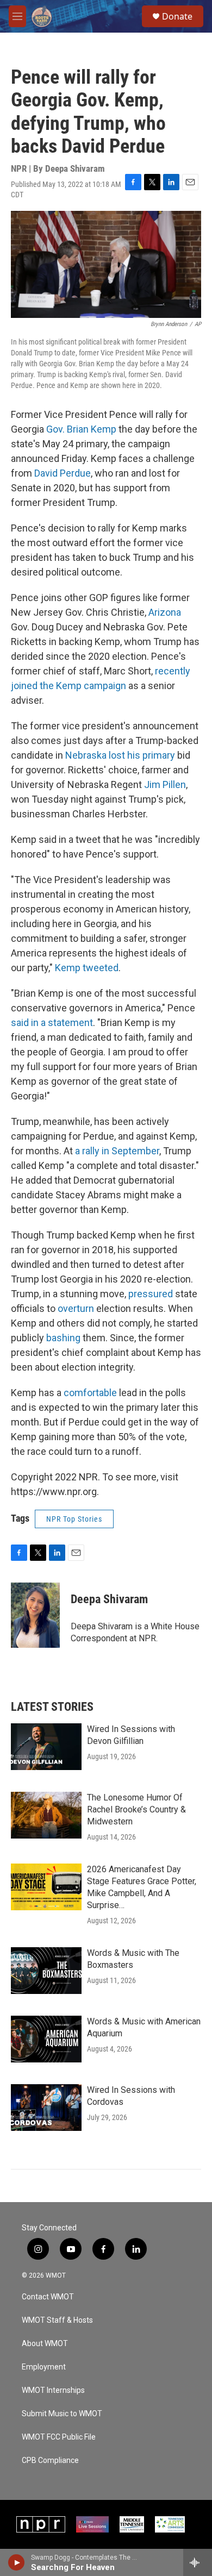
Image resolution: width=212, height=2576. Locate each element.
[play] (17, 2562)
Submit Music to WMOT (62, 2414)
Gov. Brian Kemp (81, 429)
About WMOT (45, 2344)
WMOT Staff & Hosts (57, 2320)
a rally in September (117, 1151)
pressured (149, 1294)
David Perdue (63, 473)
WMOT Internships (53, 2390)
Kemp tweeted (87, 968)
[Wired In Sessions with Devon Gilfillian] (46, 1747)
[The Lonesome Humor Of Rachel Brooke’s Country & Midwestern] (46, 1815)
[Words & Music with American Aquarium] (46, 2039)
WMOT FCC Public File (59, 2437)
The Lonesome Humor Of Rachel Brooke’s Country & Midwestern (136, 1809)
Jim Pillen (165, 784)
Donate (177, 16)
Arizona (165, 612)
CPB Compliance (50, 2461)
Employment (44, 2367)
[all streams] (198, 2562)
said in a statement (52, 1023)
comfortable (90, 1393)
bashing (63, 1338)
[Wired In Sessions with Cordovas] (46, 2108)
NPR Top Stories (74, 1519)
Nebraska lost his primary (120, 755)
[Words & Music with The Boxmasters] (46, 1971)
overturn (76, 1308)
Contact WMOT (48, 2297)
